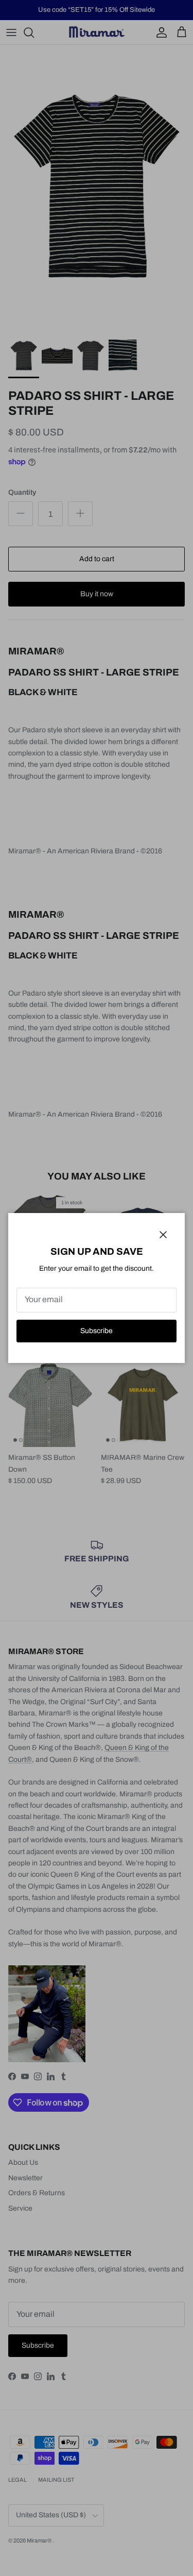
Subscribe (97, 1331)
